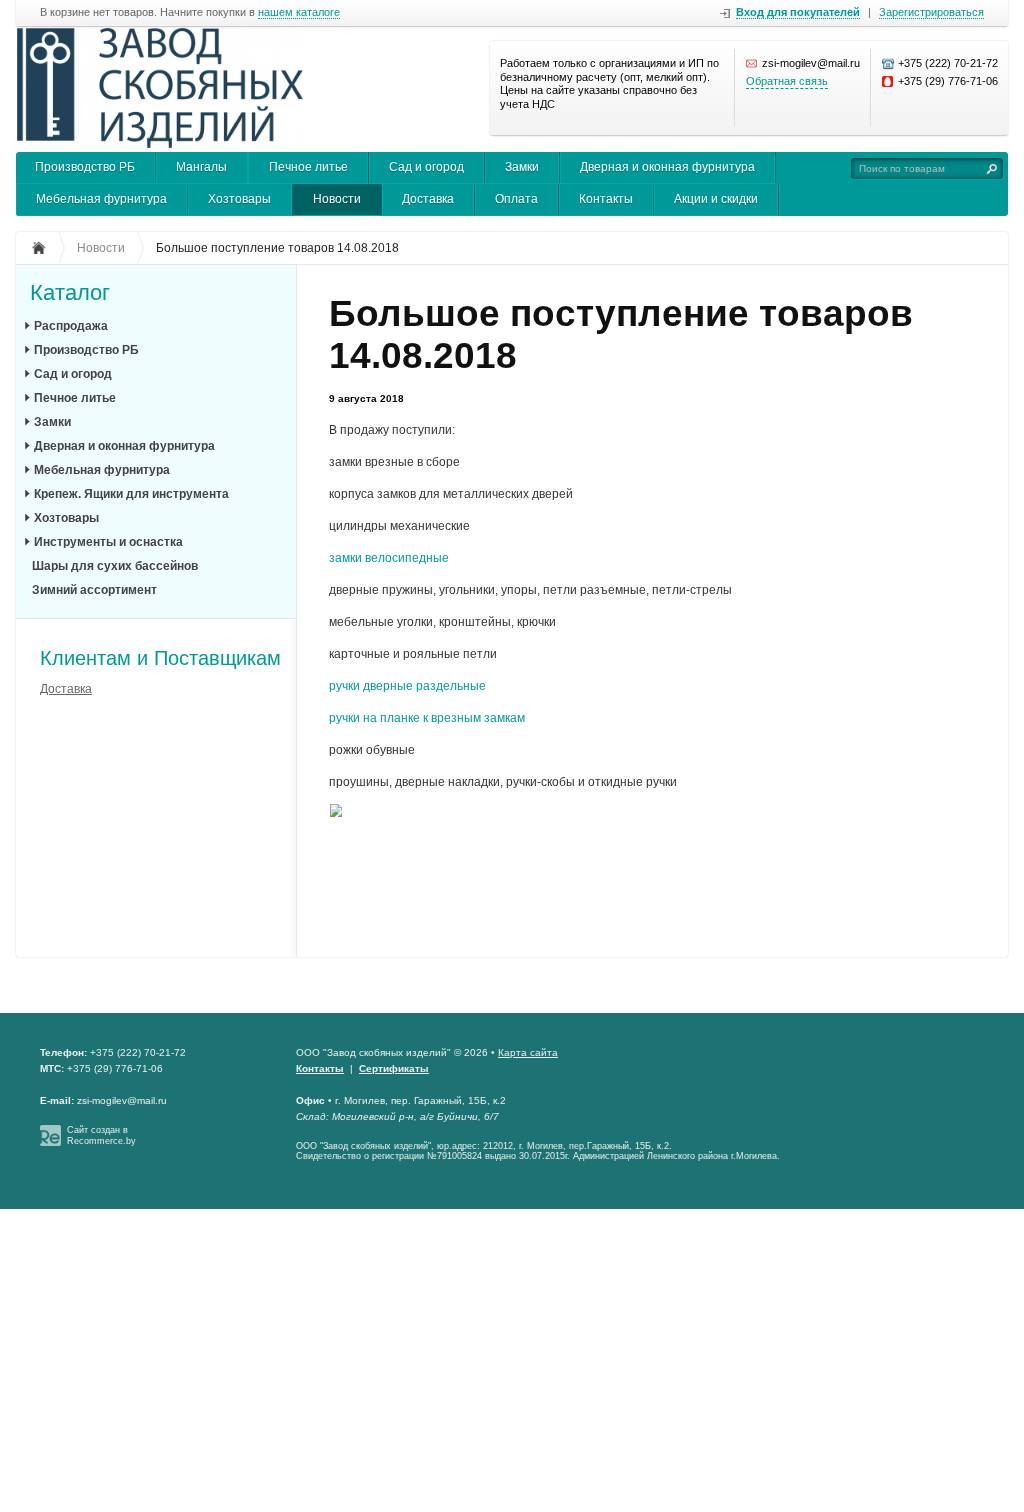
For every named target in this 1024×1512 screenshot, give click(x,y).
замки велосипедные (389, 558)
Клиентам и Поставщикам (160, 658)
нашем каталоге (299, 12)
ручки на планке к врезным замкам (427, 718)
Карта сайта (528, 1052)
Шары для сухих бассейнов (115, 566)
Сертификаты (394, 1068)
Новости (337, 199)
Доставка (428, 199)
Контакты (606, 199)
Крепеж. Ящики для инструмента (131, 494)
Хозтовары (239, 199)
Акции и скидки (716, 199)
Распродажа (71, 326)
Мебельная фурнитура (101, 199)
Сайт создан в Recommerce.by (101, 1135)
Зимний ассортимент (94, 590)
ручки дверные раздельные (407, 686)
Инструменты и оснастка (108, 542)
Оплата (516, 199)
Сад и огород (426, 167)
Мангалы (201, 167)
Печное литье (308, 167)
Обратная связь (787, 81)
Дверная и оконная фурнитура (667, 167)
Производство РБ (85, 167)
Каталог (70, 293)
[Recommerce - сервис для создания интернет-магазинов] (50, 1143)
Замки (522, 167)
